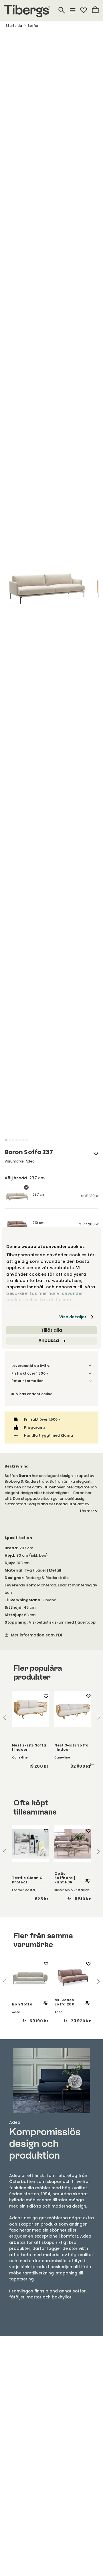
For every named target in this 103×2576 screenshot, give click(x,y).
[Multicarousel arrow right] (98, 1717)
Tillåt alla (51, 1330)
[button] (6, 1140)
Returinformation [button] (27, 1381)
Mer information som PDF (37, 1635)
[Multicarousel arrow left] (5, 1717)
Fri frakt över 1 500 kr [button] (31, 1373)
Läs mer (87, 1511)
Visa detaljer (73, 1317)
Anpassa (49, 1340)
